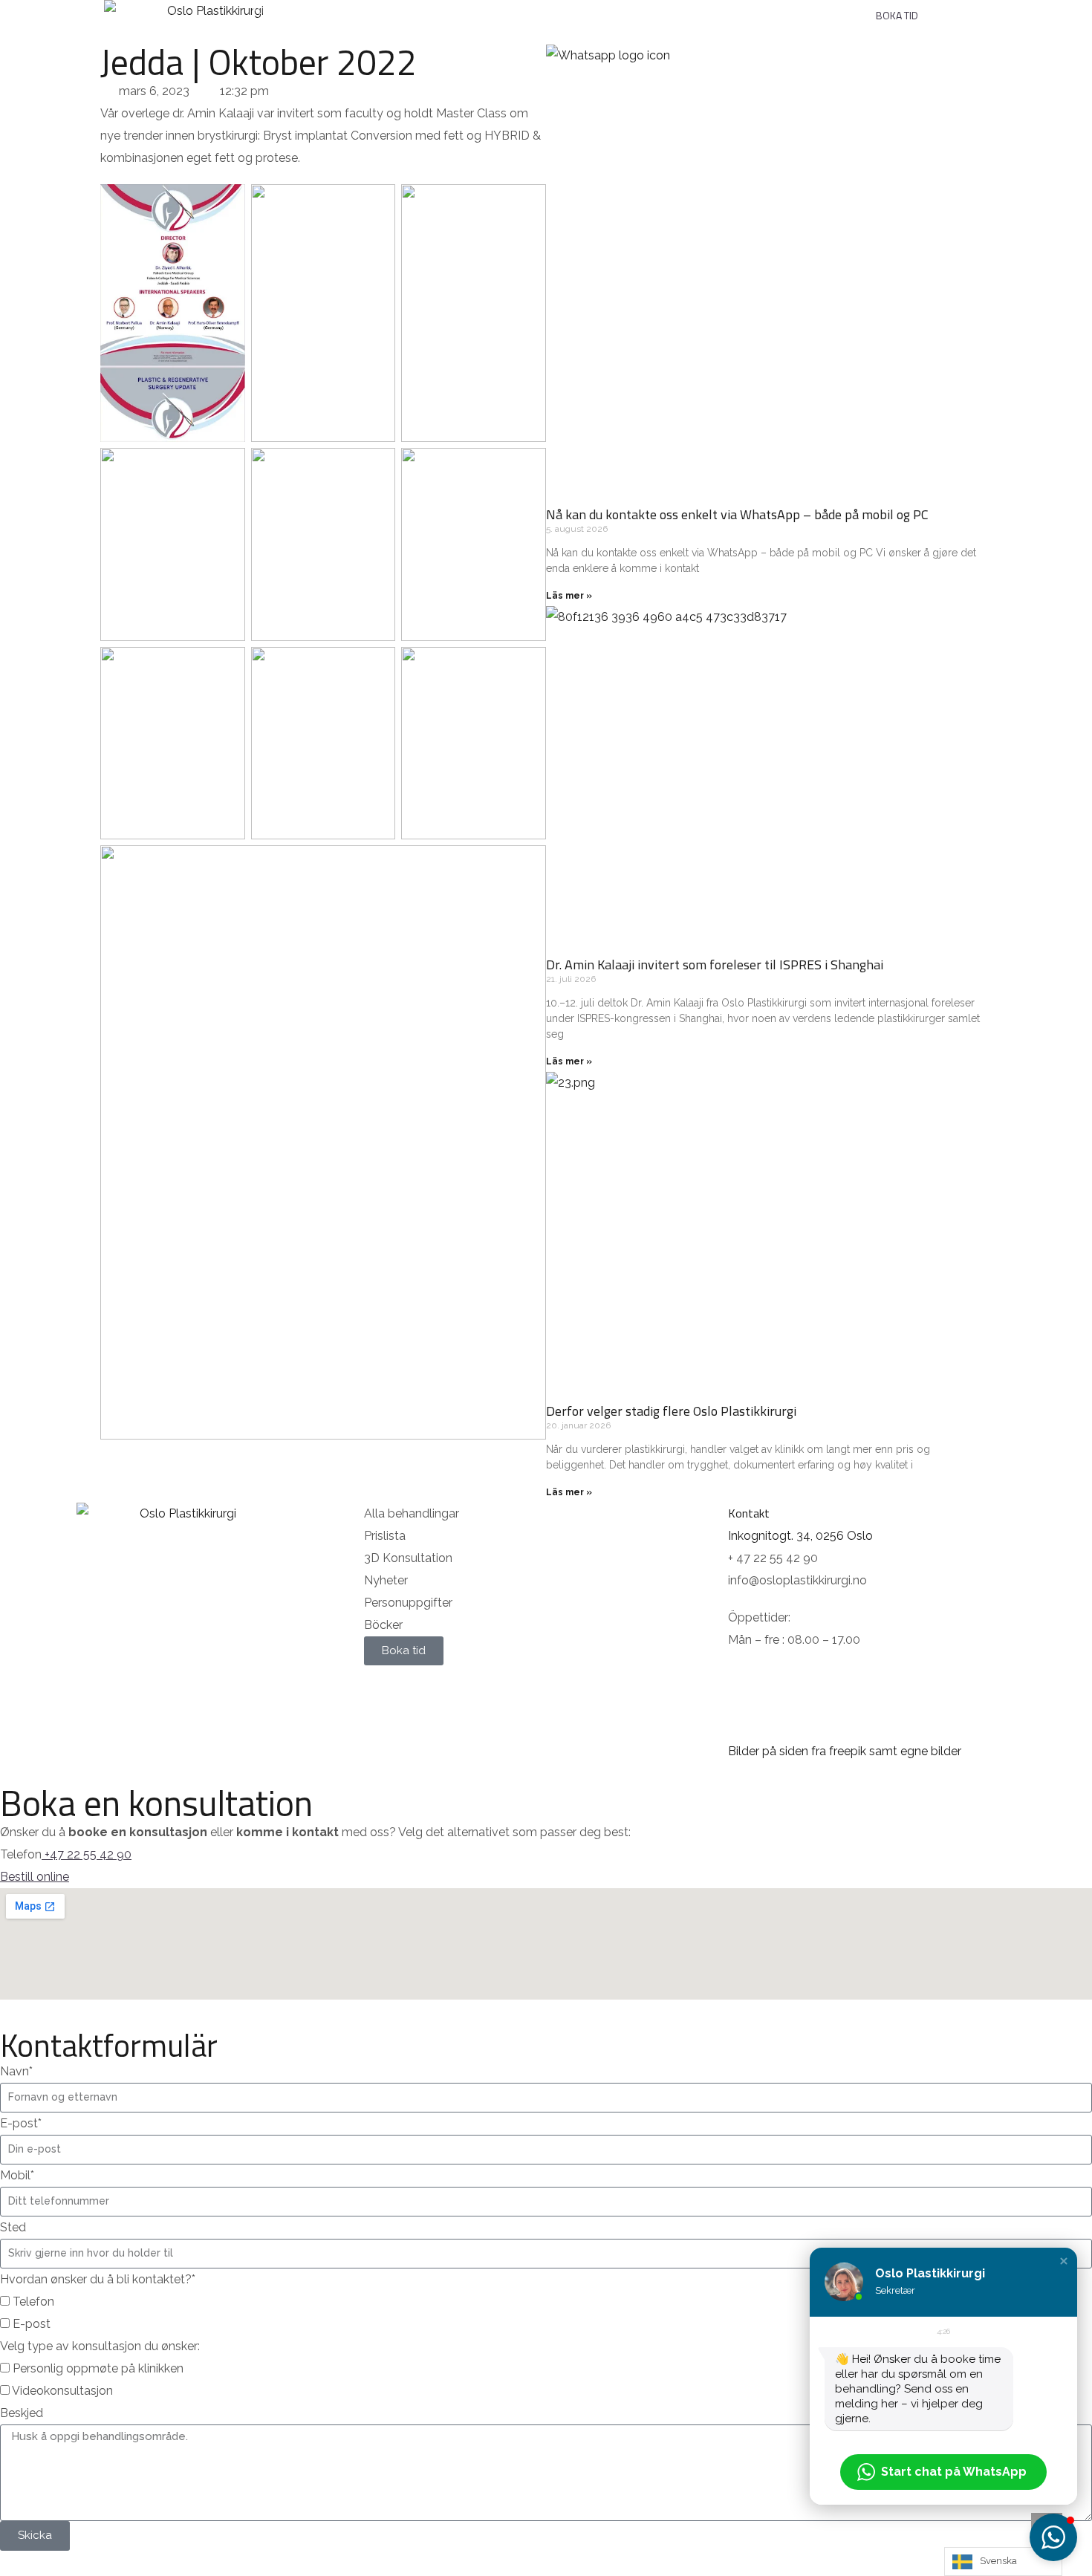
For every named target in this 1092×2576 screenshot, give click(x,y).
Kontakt (727, 9)
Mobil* (17, 2175)
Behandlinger (340, 9)
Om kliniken (636, 9)
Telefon (33, 2302)
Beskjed (22, 2413)
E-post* (21, 2123)
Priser (434, 9)
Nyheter (811, 9)
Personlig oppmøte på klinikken (98, 2368)
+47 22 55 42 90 (88, 1854)
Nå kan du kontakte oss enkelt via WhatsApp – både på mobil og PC (737, 514)
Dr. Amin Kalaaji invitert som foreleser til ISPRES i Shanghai (715, 965)
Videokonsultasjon (62, 2391)
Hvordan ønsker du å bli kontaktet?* (98, 2279)
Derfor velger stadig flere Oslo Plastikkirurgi (671, 1411)
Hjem (264, 9)
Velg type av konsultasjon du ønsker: (100, 2346)
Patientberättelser (529, 9)
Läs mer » (569, 596)
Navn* (16, 2071)
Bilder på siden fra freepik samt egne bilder (845, 1751)
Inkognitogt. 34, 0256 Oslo (800, 1536)
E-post (32, 2324)
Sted (13, 2227)
